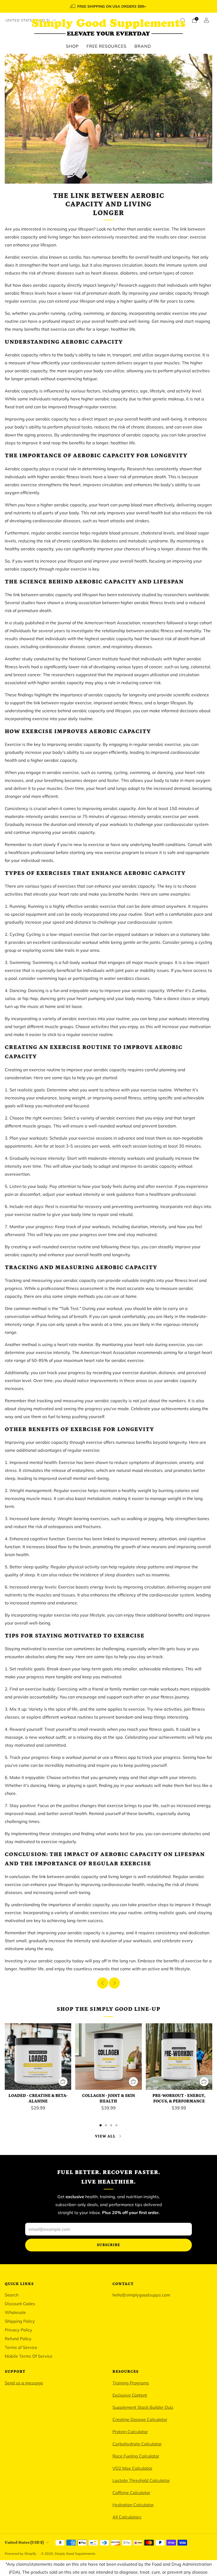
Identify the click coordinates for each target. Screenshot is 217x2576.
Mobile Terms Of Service (29, 2356)
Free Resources (107, 46)
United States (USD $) (28, 20)
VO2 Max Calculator (132, 2468)
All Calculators (127, 2517)
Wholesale (15, 2312)
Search (12, 2295)
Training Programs (131, 2383)
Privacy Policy (19, 2330)
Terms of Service (21, 2347)
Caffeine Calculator (131, 2493)
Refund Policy (18, 2339)
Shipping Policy (20, 2321)
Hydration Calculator (133, 2505)
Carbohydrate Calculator (137, 2444)
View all (105, 2136)
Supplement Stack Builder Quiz (143, 2407)
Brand (143, 46)
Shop (72, 46)
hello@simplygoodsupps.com (141, 2295)
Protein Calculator (130, 2432)
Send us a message (24, 2383)
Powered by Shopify (21, 2553)
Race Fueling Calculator (136, 2456)
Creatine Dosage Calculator (140, 2419)
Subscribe (108, 2245)
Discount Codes (20, 2304)
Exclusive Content (130, 2395)
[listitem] (108, 6)
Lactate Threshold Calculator (141, 2480)
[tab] (101, 2125)
